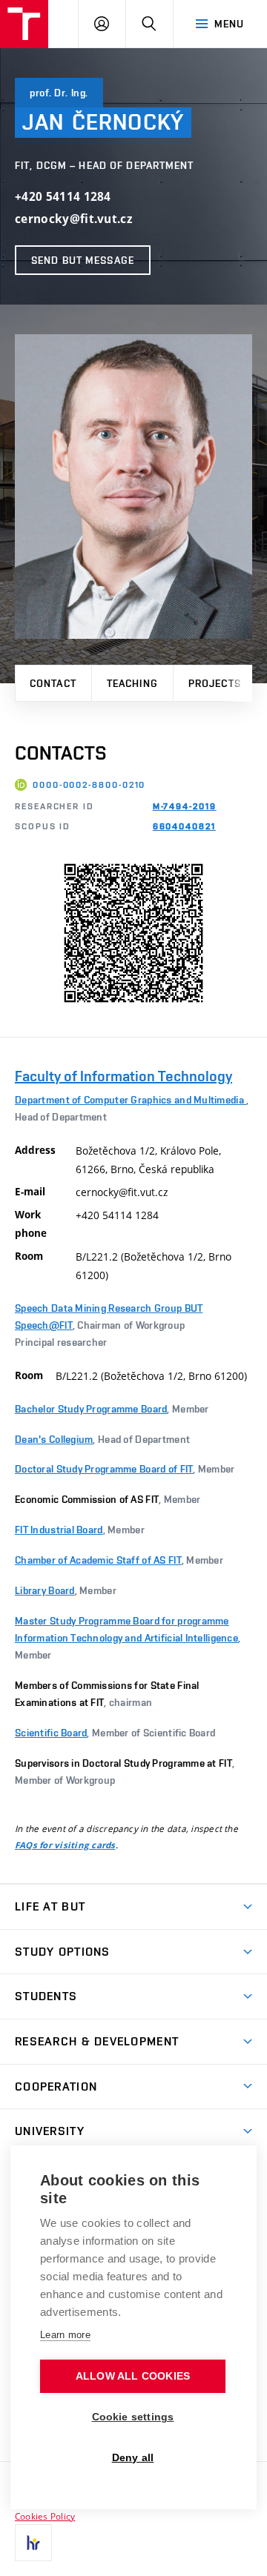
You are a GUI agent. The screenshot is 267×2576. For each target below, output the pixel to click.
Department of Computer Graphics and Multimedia (131, 1100)
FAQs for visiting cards (65, 1845)
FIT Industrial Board (59, 1530)
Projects (215, 683)
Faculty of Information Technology (123, 1076)
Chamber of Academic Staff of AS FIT (98, 1560)
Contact (53, 683)
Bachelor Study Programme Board (91, 1409)
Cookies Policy (45, 2516)
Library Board (45, 1590)
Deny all (133, 2458)
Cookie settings (133, 2417)
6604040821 (184, 826)
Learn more (65, 2335)
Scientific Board (51, 1733)
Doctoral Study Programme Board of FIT (104, 1469)
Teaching (132, 683)
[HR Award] (33, 2543)
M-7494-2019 (185, 806)
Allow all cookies (133, 2376)
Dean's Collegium (54, 1439)
